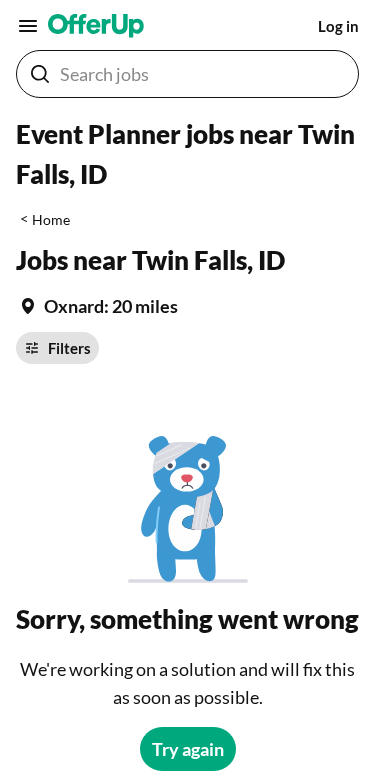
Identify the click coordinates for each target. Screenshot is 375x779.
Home (51, 219)
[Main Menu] (28, 26)
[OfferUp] (96, 26)
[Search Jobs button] (40, 74)
